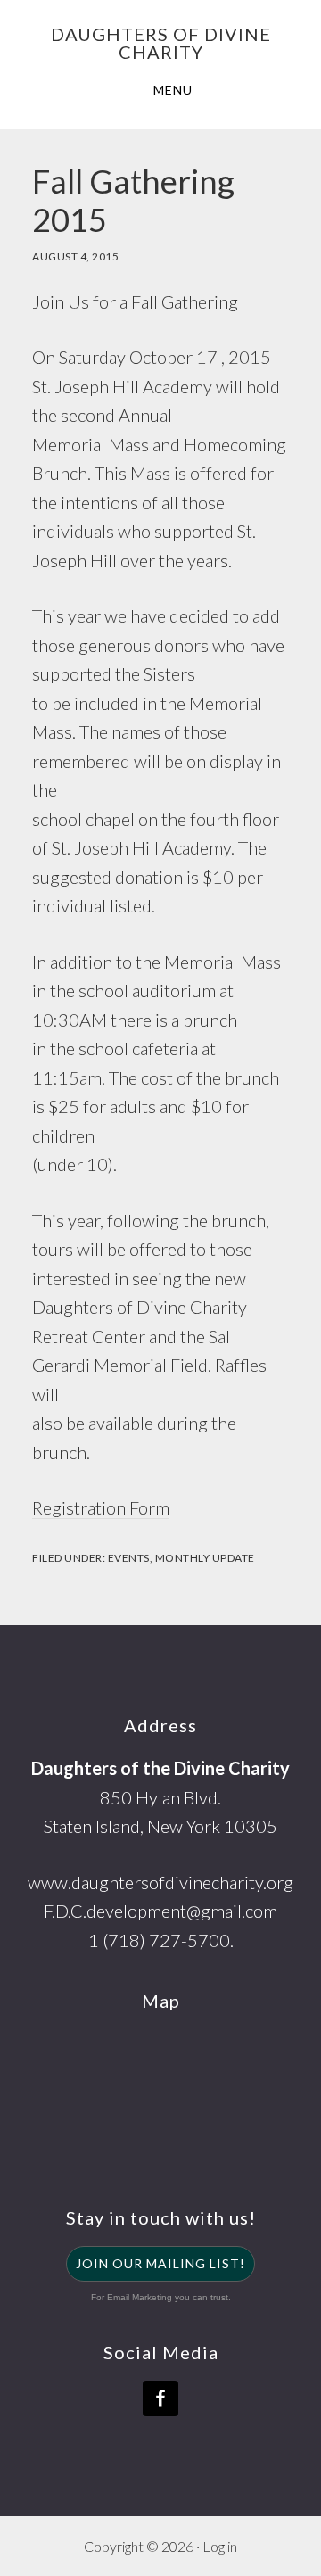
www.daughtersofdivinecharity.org (160, 1882)
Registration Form (101, 1507)
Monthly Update (205, 1558)
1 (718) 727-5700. (161, 1940)
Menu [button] (173, 90)
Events (129, 1558)
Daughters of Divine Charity (161, 43)
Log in (220, 2546)
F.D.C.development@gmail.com (160, 1911)
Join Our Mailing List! (160, 2263)
